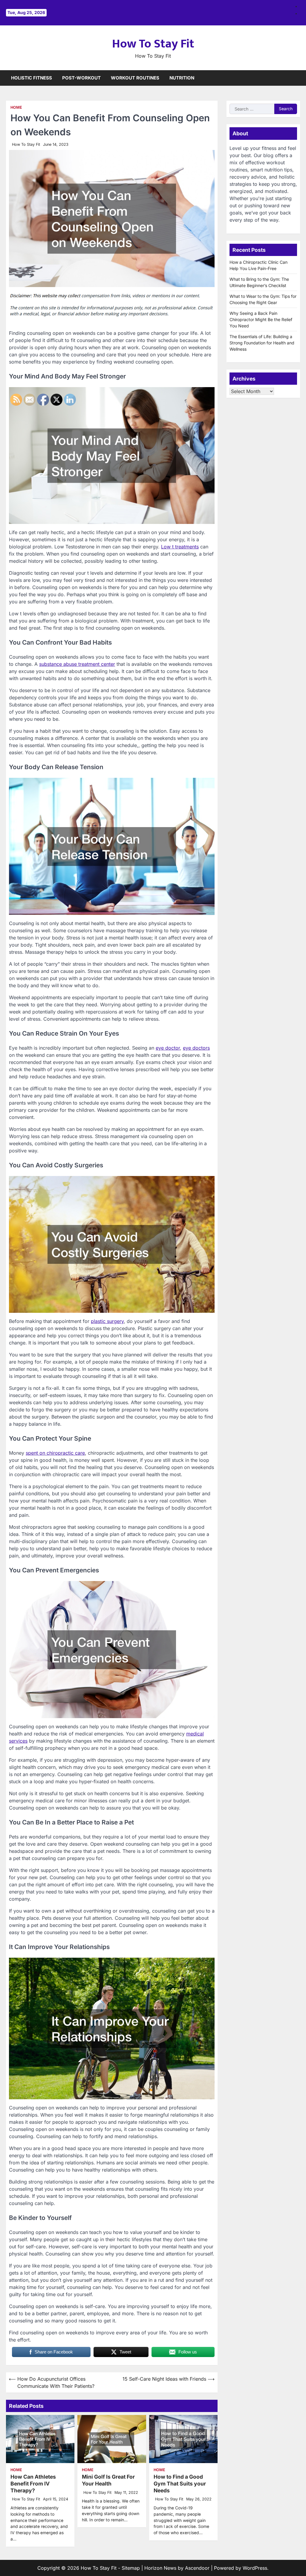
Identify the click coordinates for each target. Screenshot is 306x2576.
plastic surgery (107, 1321)
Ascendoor (197, 2568)
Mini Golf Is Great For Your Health (108, 2480)
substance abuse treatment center (77, 664)
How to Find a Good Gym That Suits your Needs (180, 2484)
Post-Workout (81, 78)
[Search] (296, 78)
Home (16, 107)
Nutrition (182, 78)
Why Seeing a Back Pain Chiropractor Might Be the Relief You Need (261, 319)
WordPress (255, 2568)
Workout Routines (135, 78)
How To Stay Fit (153, 44)
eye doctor (168, 1048)
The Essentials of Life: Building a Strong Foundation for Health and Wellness (262, 343)
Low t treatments (180, 547)
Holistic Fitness (32, 78)
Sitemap (131, 2568)
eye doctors (196, 1048)
